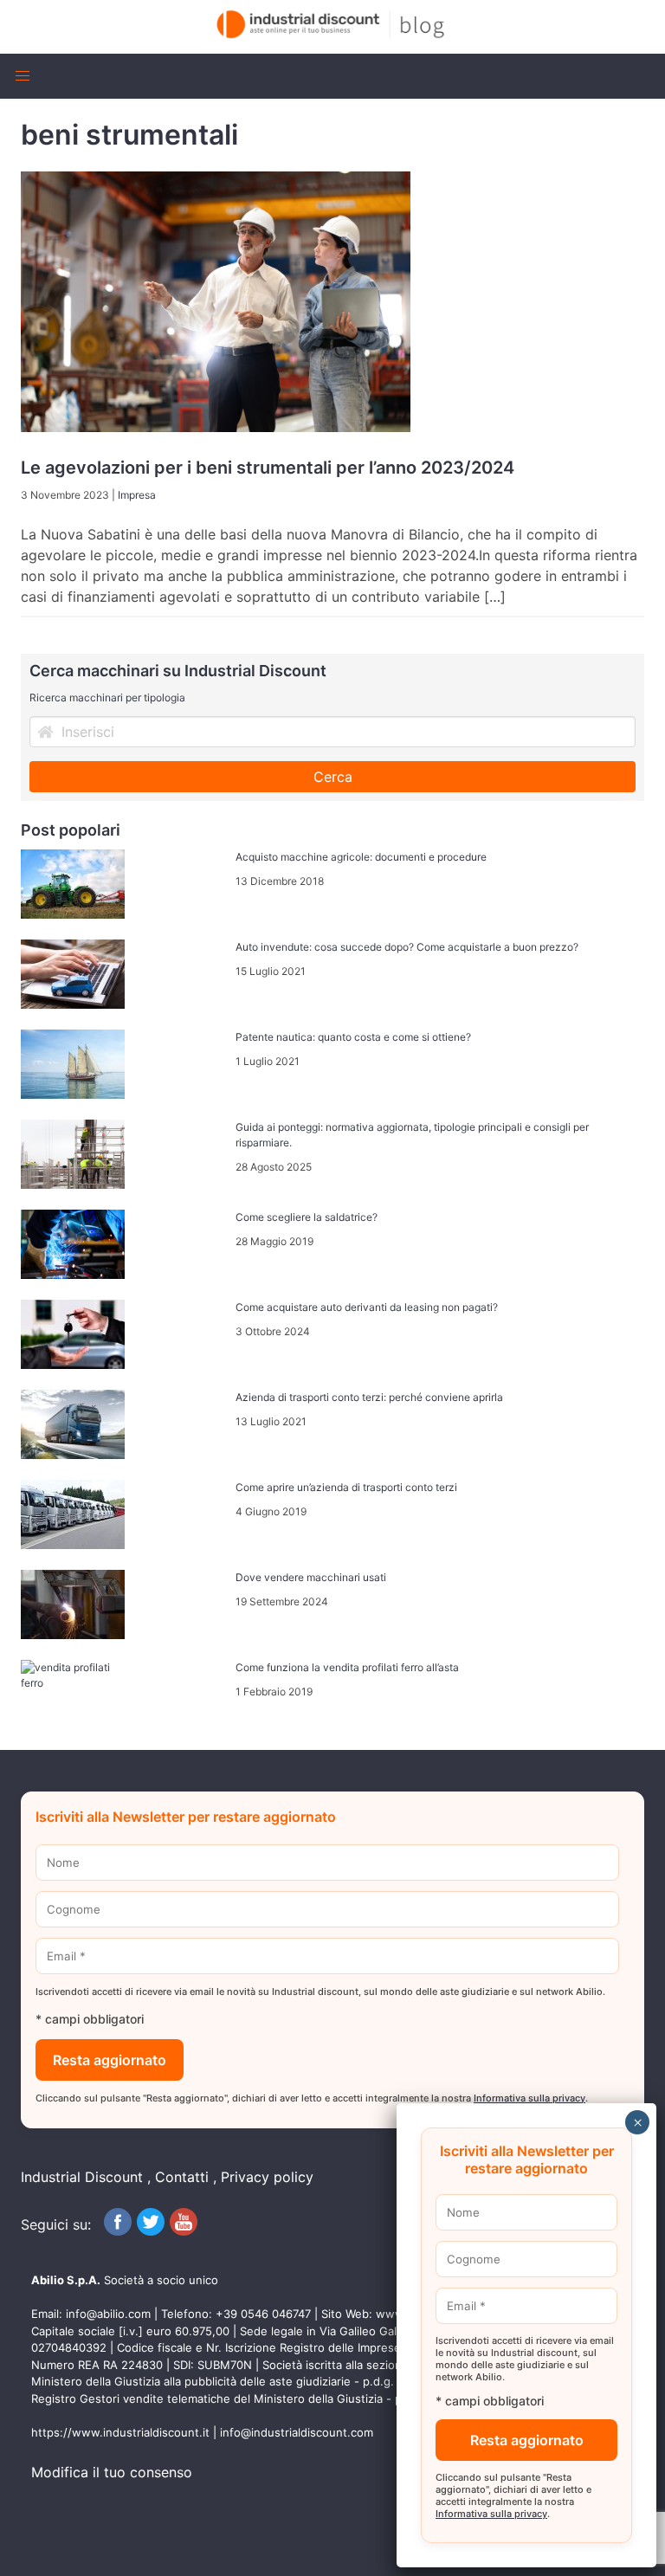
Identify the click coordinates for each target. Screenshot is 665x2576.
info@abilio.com (108, 2314)
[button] (23, 76)
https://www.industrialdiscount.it (120, 2432)
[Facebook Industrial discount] (118, 2231)
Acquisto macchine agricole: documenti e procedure (361, 857)
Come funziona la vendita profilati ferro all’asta (347, 1667)
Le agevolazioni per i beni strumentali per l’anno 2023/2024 (268, 468)
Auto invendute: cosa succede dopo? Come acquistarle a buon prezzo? (407, 947)
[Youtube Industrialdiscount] (184, 2231)
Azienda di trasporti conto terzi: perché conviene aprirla (369, 1397)
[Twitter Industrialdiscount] (151, 2231)
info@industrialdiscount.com (297, 2432)
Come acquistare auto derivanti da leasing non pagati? (367, 1307)
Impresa (137, 495)
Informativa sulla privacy (529, 2098)
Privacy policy (267, 2177)
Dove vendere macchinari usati (311, 1577)
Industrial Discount (82, 2177)
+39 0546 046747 (263, 2314)
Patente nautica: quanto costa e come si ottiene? (353, 1037)
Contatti (182, 2177)
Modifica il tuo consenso (112, 2472)
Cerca (333, 777)
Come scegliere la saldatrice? (307, 1217)
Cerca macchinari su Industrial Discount (178, 671)
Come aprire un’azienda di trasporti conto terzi (346, 1487)
